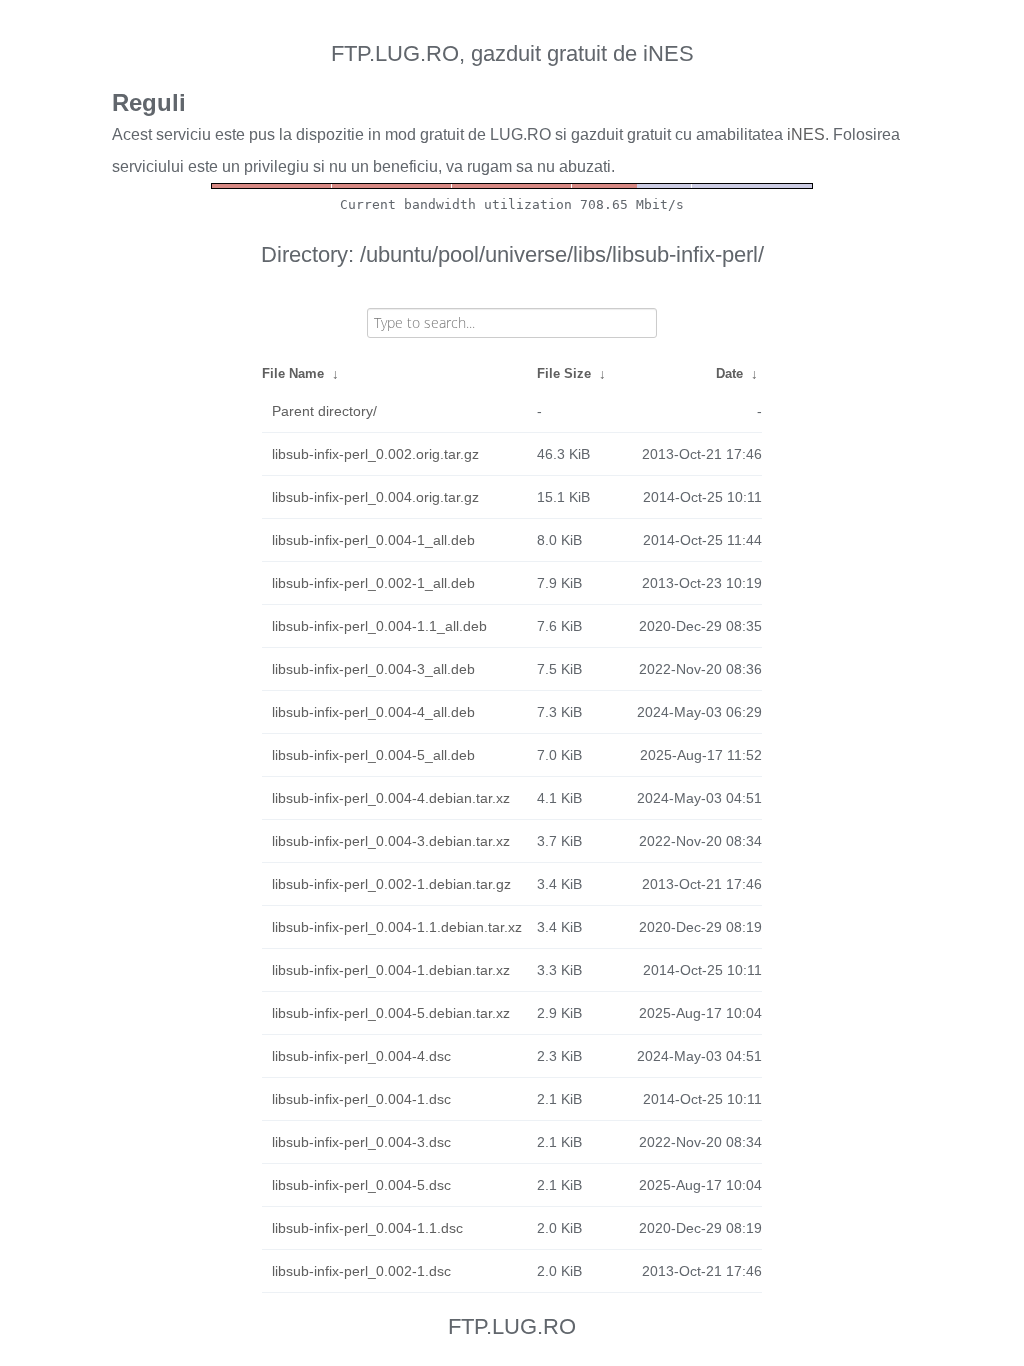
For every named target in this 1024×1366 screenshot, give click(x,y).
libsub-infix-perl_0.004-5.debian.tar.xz (391, 1013)
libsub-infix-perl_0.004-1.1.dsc (367, 1228)
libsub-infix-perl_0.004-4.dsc (361, 1056)
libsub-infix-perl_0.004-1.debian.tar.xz (391, 970)
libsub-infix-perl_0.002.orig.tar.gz (375, 454)
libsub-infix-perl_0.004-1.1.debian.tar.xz (397, 927)
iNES (806, 134)
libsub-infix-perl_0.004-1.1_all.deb (379, 626)
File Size (564, 373)
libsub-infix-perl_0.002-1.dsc (361, 1271)
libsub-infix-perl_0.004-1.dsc (361, 1099)
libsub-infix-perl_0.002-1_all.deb (373, 583)
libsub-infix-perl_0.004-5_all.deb (373, 755)
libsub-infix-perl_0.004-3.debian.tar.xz (391, 841)
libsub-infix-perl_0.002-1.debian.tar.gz (391, 884)
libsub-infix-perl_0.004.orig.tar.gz (375, 497)
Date (729, 373)
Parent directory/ (324, 411)
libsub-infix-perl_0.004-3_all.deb (373, 669)
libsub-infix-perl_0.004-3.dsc (361, 1142)
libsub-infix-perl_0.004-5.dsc (361, 1185)
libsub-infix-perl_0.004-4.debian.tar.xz (391, 798)
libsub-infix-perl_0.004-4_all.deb (373, 712)
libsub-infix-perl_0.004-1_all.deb (373, 540)
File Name (293, 373)
